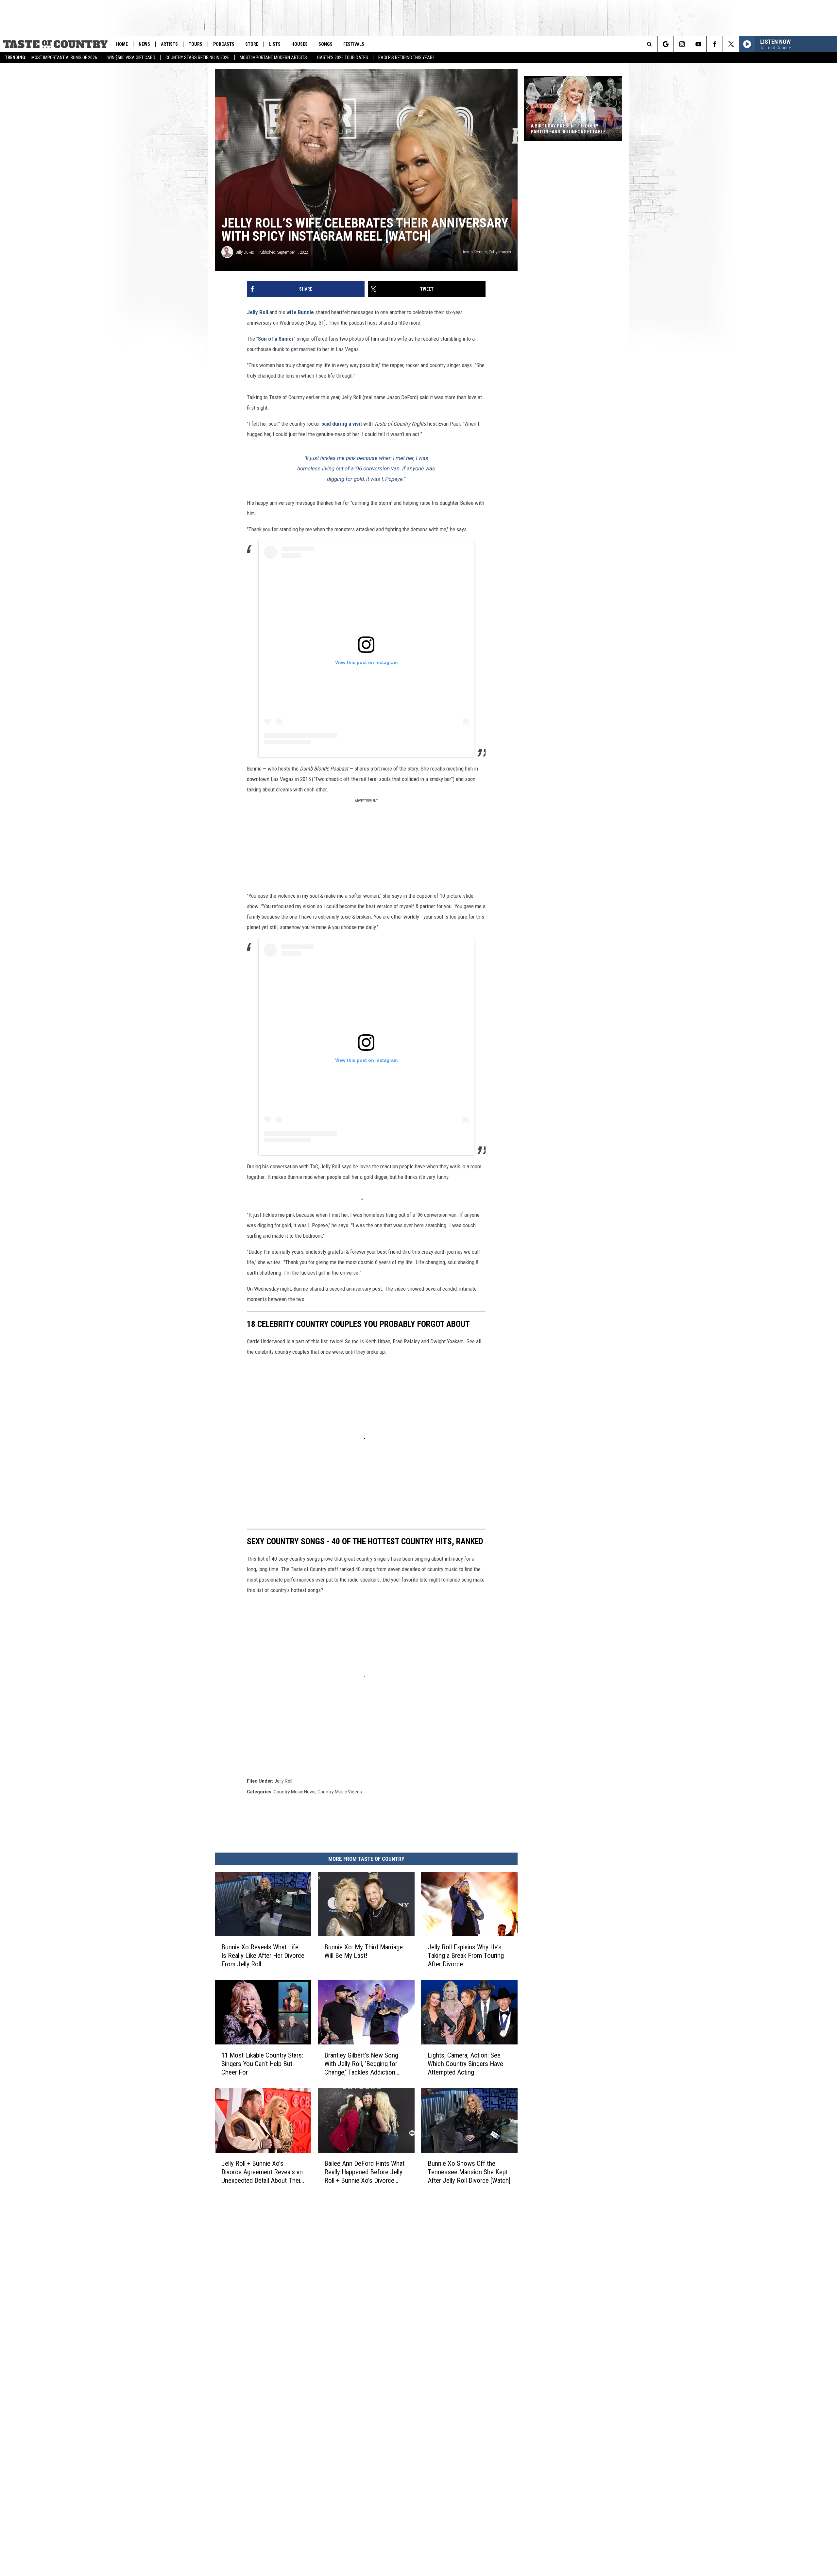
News (144, 44)
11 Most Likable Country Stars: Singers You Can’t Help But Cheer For (262, 2063)
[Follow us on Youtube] (698, 44)
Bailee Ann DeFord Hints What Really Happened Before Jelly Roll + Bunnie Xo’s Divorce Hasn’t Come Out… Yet (364, 2172)
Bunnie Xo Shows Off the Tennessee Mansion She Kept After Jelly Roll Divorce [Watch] (469, 2172)
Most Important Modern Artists (273, 58)
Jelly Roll (258, 312)
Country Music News (295, 1792)
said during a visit (342, 424)
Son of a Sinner (276, 339)
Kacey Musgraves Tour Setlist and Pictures (572, 129)
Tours (196, 44)
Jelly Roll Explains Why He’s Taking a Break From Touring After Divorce (466, 1955)
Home (122, 44)
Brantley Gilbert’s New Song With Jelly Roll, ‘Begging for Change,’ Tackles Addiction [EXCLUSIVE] (361, 2064)
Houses (299, 44)
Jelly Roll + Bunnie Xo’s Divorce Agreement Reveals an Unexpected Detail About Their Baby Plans (262, 2172)
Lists (275, 44)
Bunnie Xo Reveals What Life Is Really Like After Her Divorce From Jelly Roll (263, 1955)
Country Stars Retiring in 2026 (197, 58)
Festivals (354, 44)
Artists (169, 44)
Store (252, 44)
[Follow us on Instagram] (682, 44)
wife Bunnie (300, 312)
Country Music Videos (340, 1792)
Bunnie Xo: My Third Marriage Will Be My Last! (364, 1951)
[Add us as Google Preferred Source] (666, 44)
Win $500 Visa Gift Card (131, 58)
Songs (325, 44)
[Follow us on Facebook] (715, 44)
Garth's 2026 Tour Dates (343, 58)
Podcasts (224, 44)
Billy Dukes (245, 252)
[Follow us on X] (731, 44)
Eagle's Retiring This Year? (406, 58)
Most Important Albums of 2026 (64, 58)
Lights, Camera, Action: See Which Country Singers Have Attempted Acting (465, 2063)
